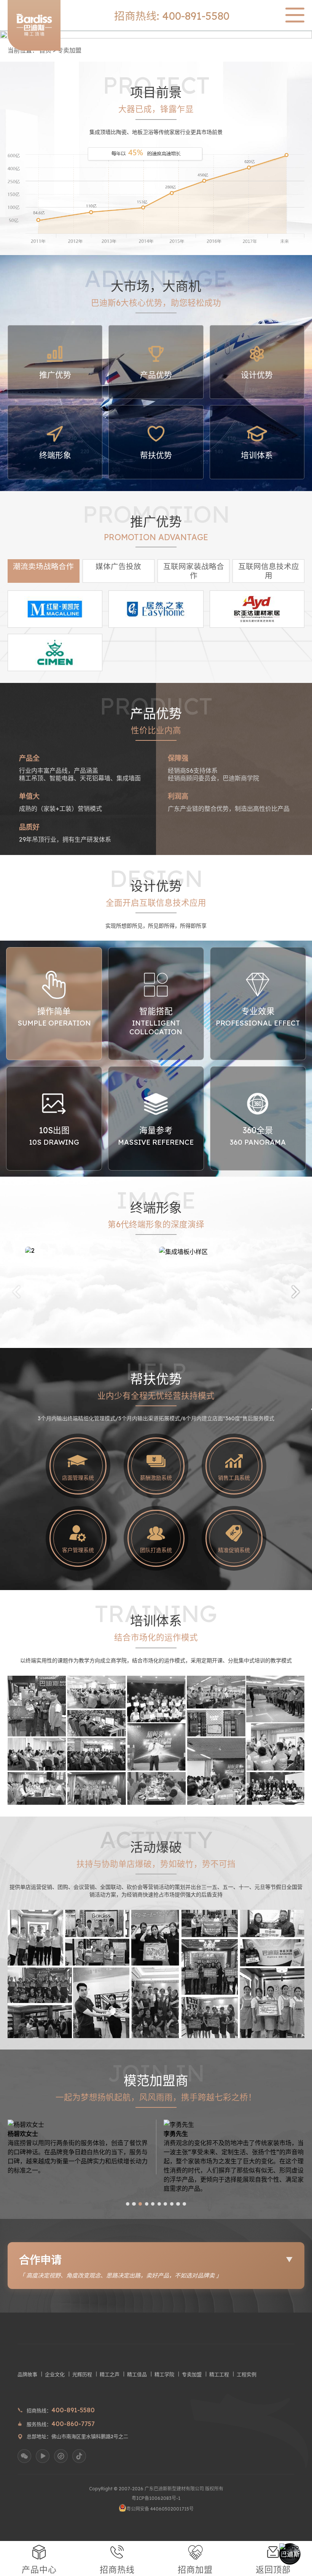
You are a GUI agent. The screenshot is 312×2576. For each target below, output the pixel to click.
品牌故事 (27, 2374)
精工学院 (164, 2374)
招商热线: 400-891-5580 (172, 16)
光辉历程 (82, 2374)
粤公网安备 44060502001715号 (160, 2509)
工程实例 (247, 2374)
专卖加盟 (69, 50)
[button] (16, 1291)
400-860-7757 (73, 2424)
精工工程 (219, 2374)
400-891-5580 (73, 2410)
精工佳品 (137, 2374)
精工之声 (110, 2374)
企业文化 (55, 2374)
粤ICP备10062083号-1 (156, 2498)
